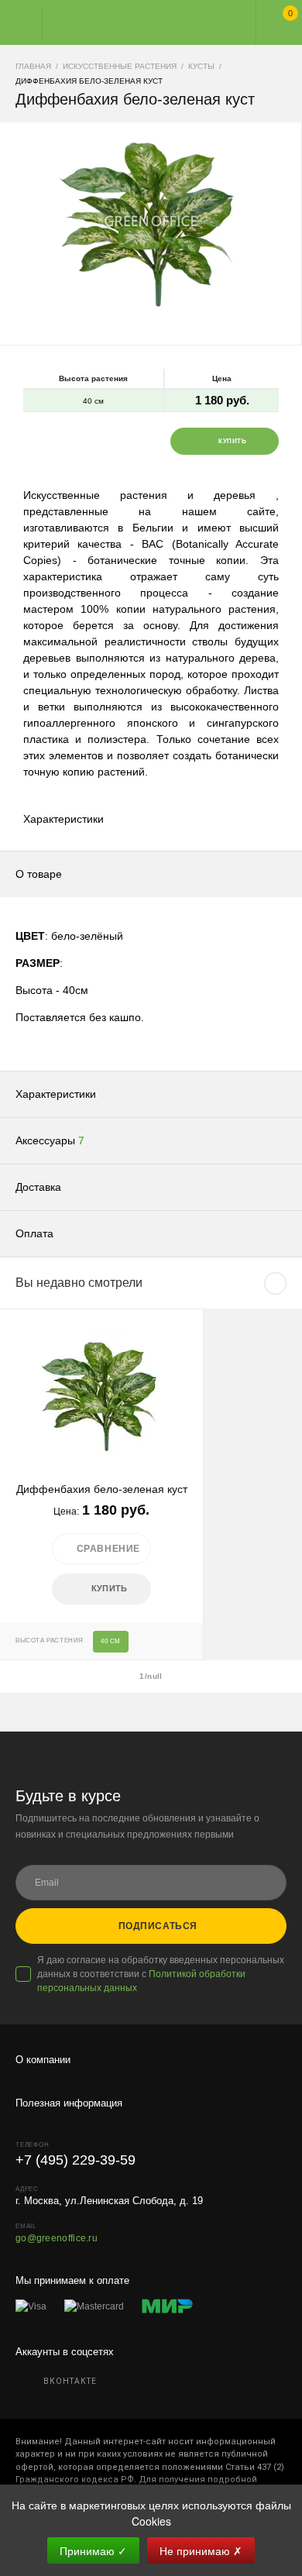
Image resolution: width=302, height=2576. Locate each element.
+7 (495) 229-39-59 (75, 2160)
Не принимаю (201, 2550)
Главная (137, 22)
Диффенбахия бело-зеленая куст (102, 1489)
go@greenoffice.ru (57, 2238)
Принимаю (93, 2550)
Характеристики (63, 819)
